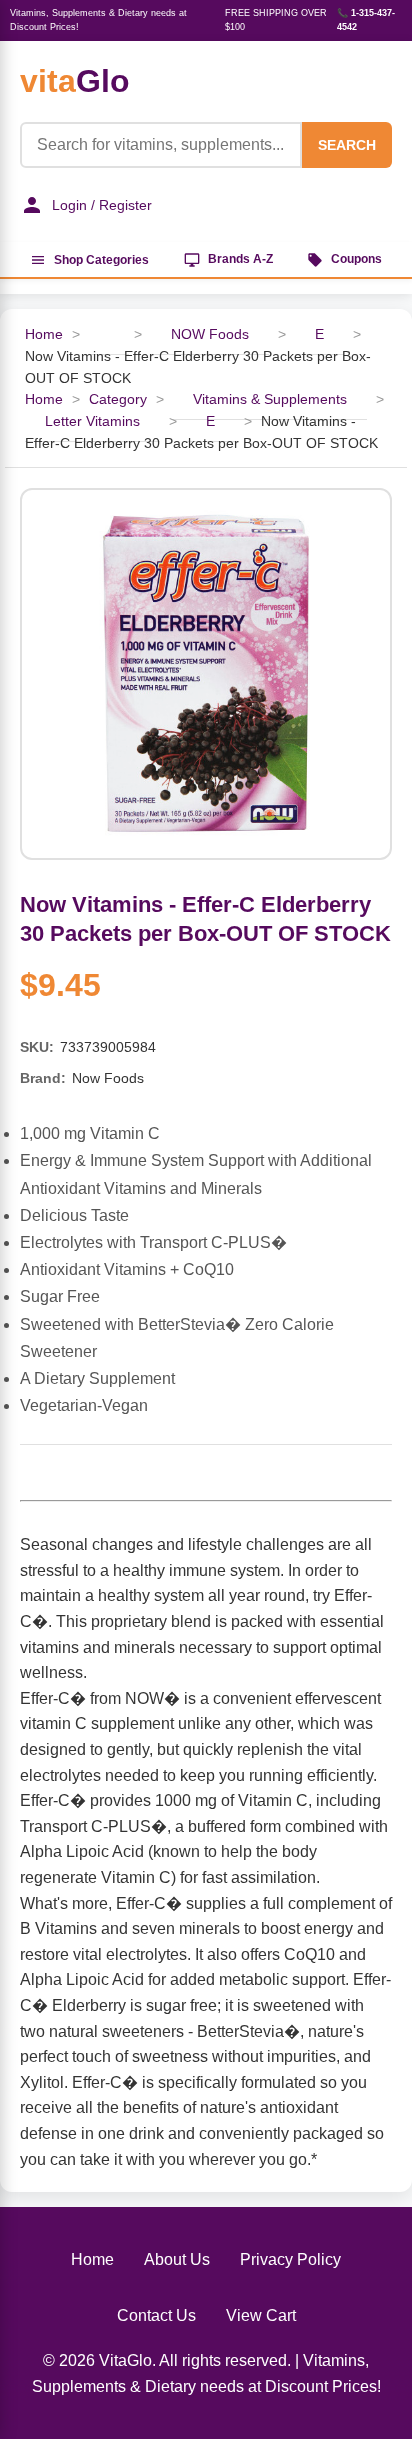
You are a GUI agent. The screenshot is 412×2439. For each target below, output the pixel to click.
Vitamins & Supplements (270, 399)
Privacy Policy (290, 2259)
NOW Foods (210, 334)
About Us (177, 2259)
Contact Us (156, 2315)
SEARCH (347, 145)
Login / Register (102, 205)
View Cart (261, 2315)
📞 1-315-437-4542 (366, 20)
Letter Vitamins (92, 421)
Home (44, 334)
